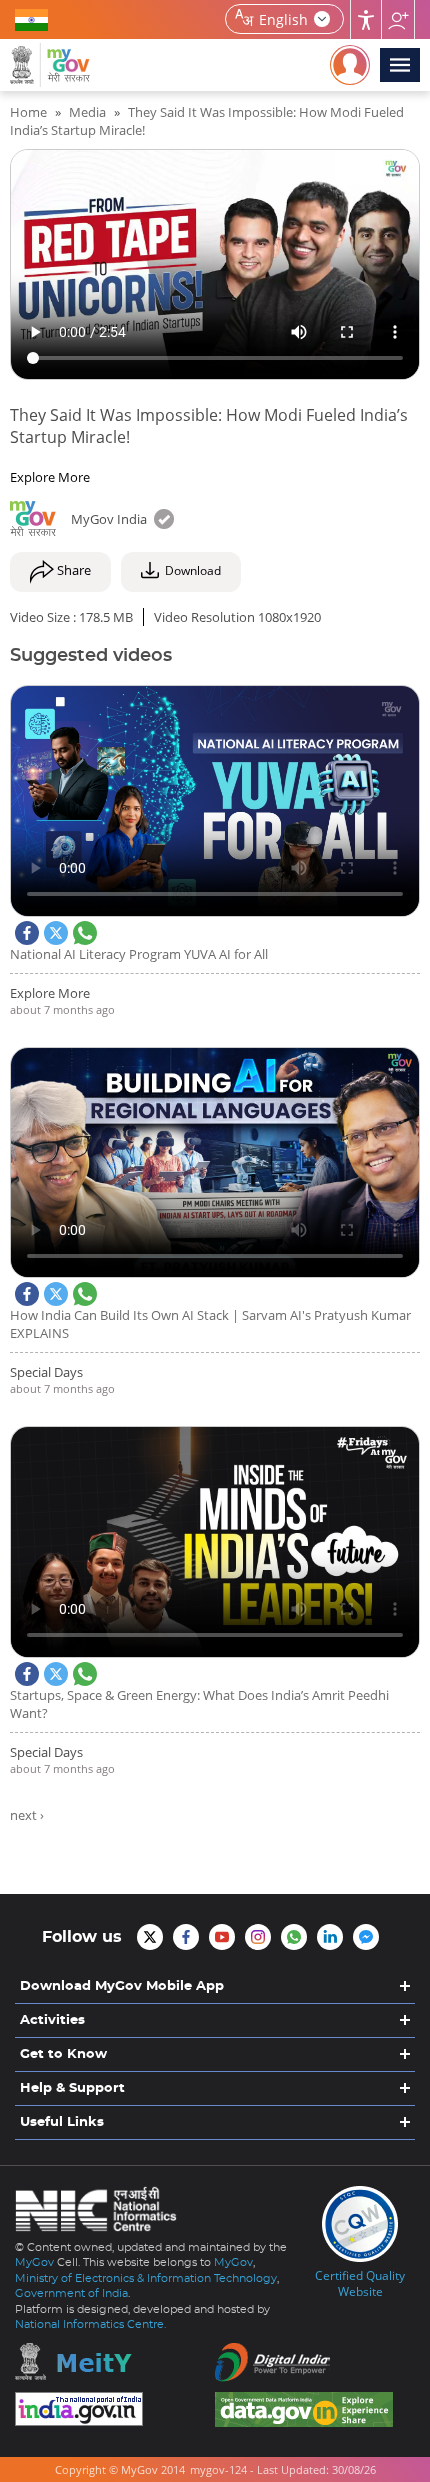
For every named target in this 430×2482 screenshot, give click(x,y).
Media (87, 112)
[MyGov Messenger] (366, 1937)
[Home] (50, 65)
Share (72, 571)
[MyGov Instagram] (258, 1937)
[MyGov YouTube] (222, 1937)
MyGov (34, 2262)
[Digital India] (315, 2362)
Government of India (71, 2293)
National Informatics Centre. (90, 2324)
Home (28, 112)
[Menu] (400, 65)
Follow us (398, 19)
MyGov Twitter (150, 1937)
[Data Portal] (315, 2409)
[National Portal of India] (115, 2409)
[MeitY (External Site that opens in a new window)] (115, 2361)
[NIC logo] (101, 2213)
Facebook (27, 933)
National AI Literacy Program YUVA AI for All (139, 954)
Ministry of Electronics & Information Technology (146, 2278)
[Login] (350, 65)
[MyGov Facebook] (186, 1937)
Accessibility (366, 19)
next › (27, 1815)
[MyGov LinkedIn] (330, 1937)
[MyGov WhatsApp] (294, 1937)
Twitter (56, 933)
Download (193, 571)
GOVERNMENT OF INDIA (35, 19)
